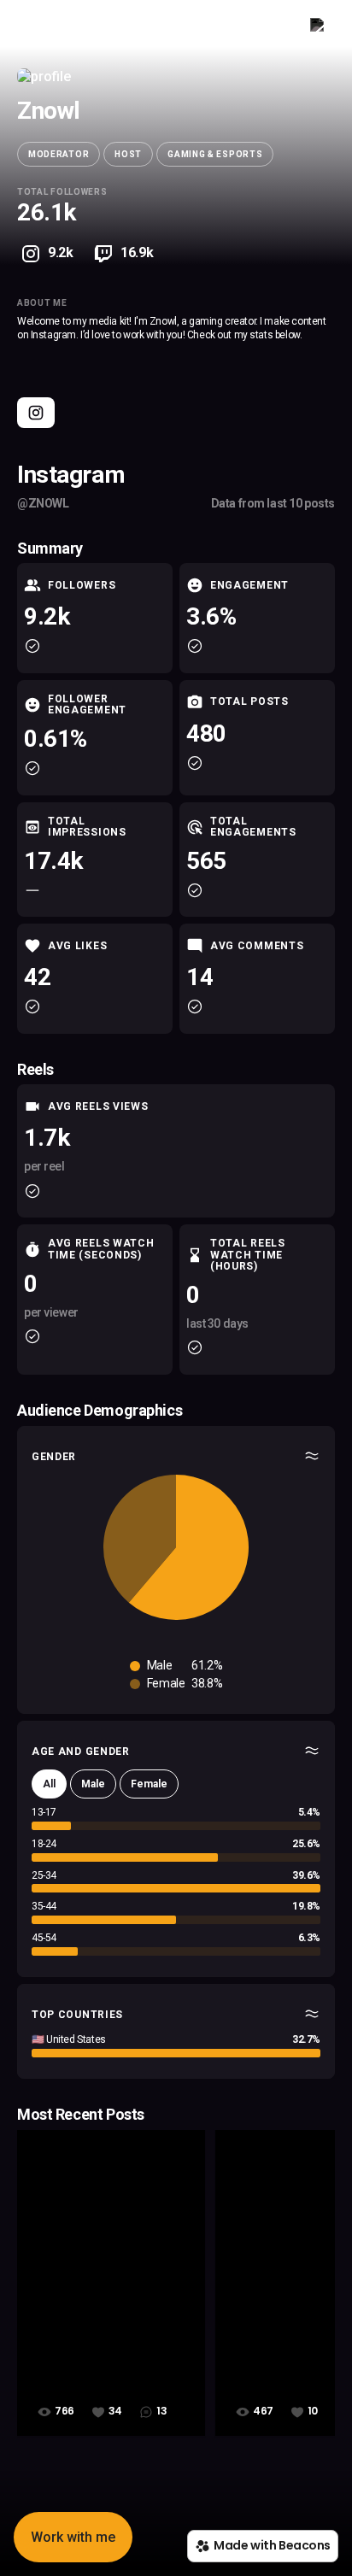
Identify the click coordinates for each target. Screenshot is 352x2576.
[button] (73, 2537)
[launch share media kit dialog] (320, 28)
